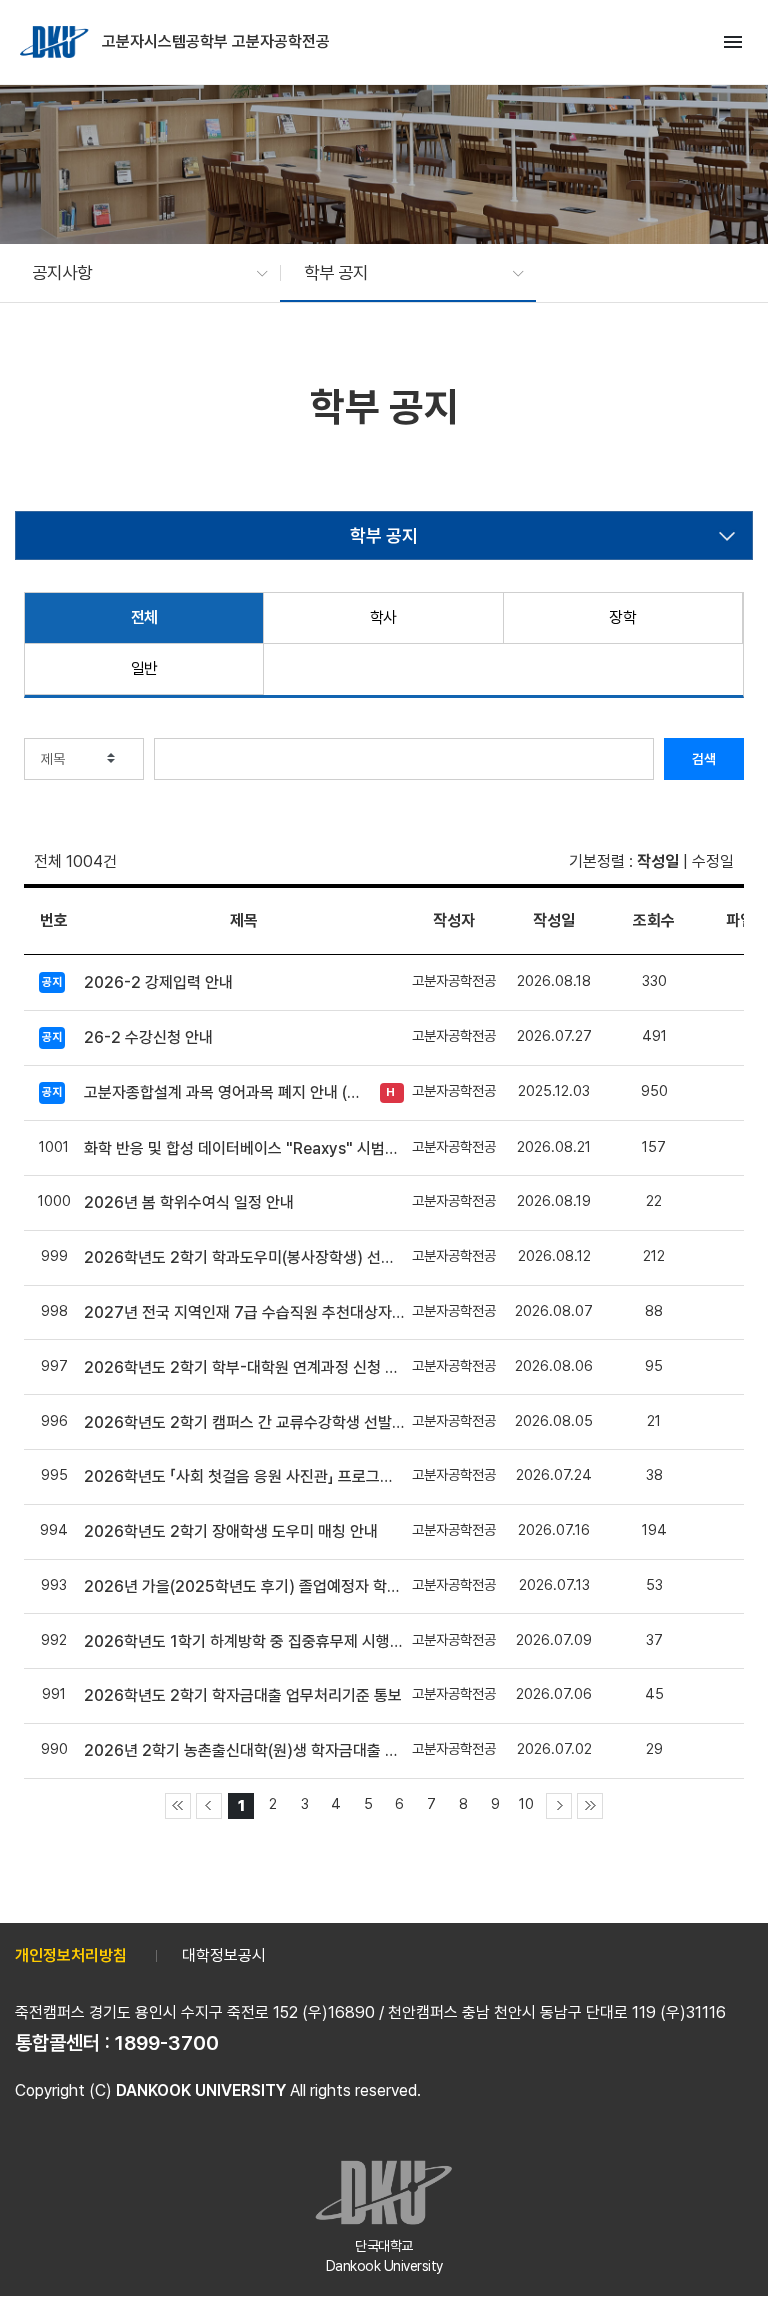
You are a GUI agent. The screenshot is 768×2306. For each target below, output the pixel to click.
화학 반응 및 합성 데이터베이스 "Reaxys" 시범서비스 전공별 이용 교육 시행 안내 (244, 1148)
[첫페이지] (178, 1806)
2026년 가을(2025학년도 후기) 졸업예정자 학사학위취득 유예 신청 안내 (244, 1586)
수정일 (713, 861)
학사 (383, 617)
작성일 (658, 861)
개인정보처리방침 (71, 1955)
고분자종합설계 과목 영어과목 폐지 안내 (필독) (227, 1092)
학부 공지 (384, 535)
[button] (140, 273)
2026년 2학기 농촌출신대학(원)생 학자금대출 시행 (244, 1750)
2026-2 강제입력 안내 (158, 982)
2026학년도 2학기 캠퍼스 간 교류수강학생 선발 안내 (244, 1422)
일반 (144, 668)
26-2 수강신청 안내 (148, 1037)
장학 (622, 617)
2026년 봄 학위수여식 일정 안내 (189, 1202)
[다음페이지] (559, 1806)
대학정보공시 (224, 1955)
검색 (704, 759)
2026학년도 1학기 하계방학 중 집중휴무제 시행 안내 (244, 1641)
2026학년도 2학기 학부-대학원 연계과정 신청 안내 (244, 1367)
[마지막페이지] (590, 1806)
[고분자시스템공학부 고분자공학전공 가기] (56, 42)
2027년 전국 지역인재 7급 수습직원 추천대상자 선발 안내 (244, 1312)
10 (526, 1803)
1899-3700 (167, 2043)
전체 (144, 617)
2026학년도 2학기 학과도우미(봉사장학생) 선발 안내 (244, 1257)
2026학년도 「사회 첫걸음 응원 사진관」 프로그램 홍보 (244, 1476)
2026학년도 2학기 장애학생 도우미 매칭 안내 (231, 1531)
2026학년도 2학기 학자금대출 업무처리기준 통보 (243, 1695)
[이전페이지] (209, 1806)
